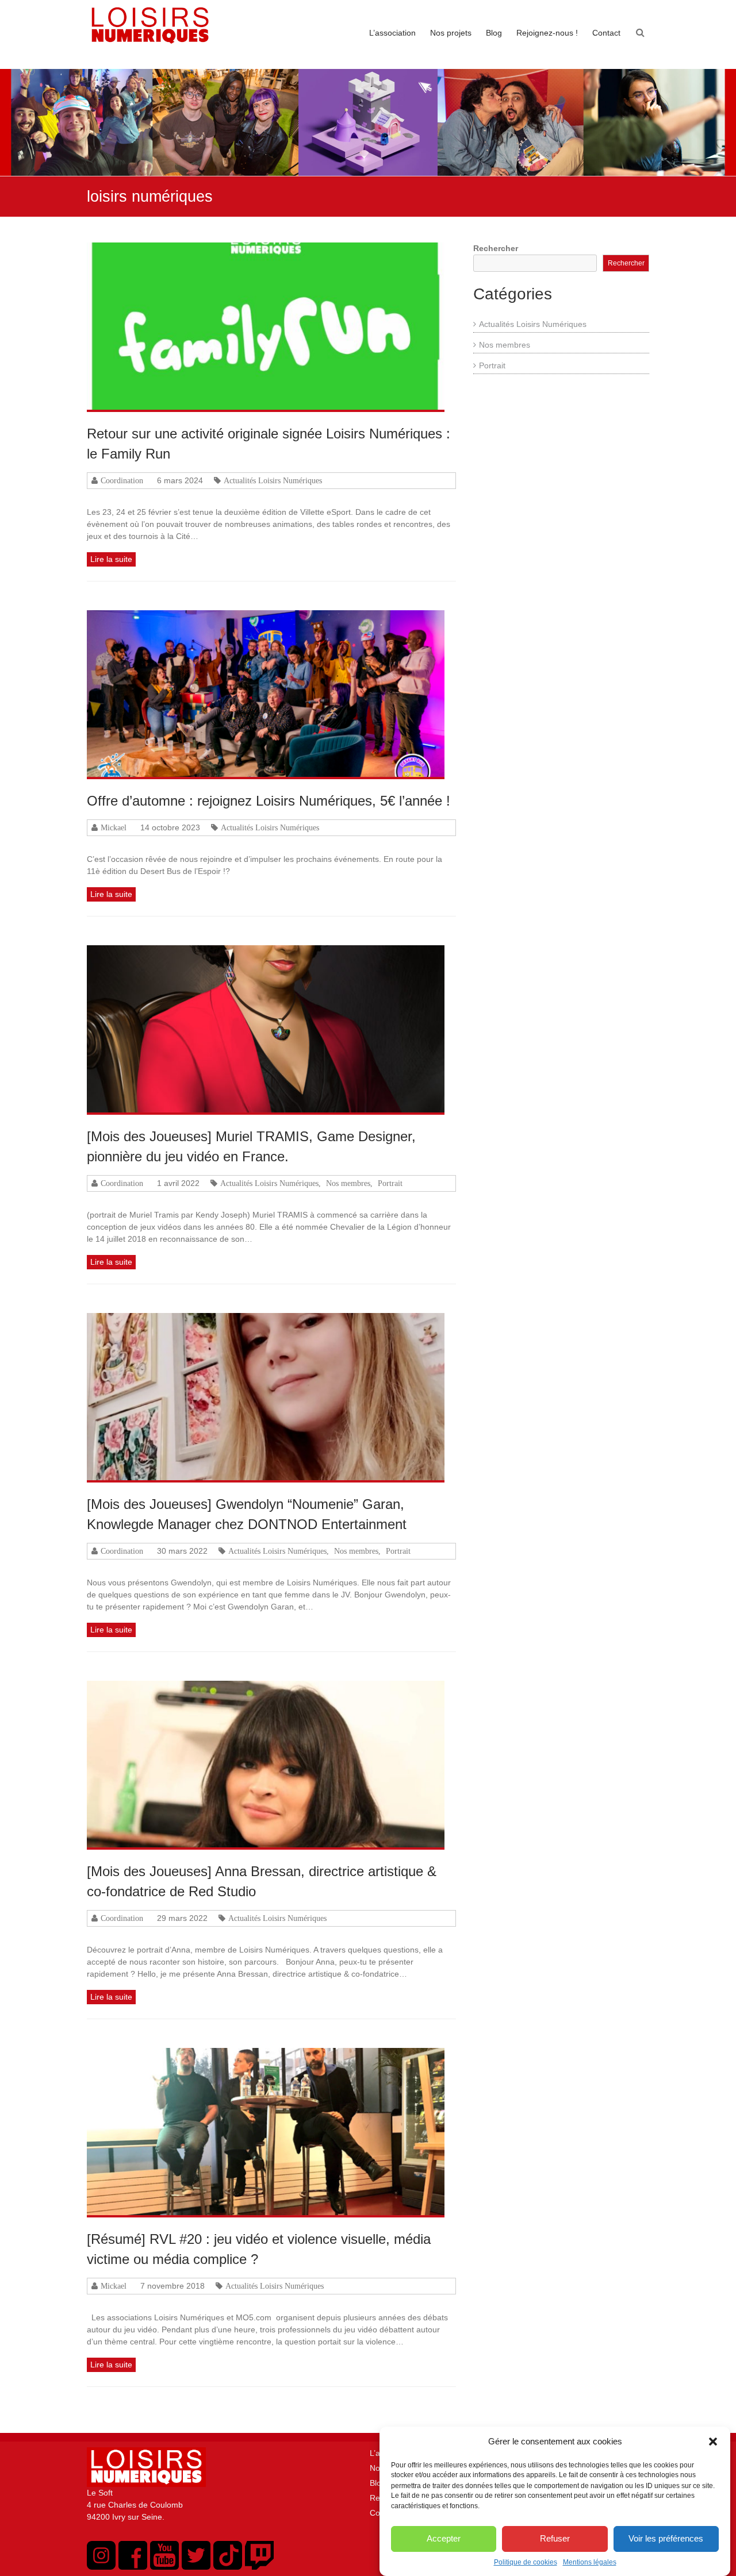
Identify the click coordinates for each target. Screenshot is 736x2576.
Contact (606, 33)
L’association (392, 33)
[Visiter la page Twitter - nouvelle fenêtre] (196, 2567)
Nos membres (348, 1183)
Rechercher (496, 248)
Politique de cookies (526, 2562)
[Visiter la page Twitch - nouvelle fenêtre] (259, 2567)
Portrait (390, 1183)
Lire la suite (111, 559)
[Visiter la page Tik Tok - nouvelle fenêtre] (228, 2567)
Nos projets (451, 33)
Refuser (555, 2538)
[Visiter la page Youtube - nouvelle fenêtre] (164, 2567)
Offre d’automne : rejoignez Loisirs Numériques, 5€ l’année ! (269, 801)
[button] (713, 2442)
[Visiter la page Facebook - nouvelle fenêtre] (133, 2567)
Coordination (122, 480)
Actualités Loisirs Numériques (273, 480)
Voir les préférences (666, 2538)
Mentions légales (590, 2562)
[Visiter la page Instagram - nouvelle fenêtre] (101, 2567)
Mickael (114, 827)
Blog (494, 33)
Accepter (444, 2538)
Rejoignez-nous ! (547, 33)
